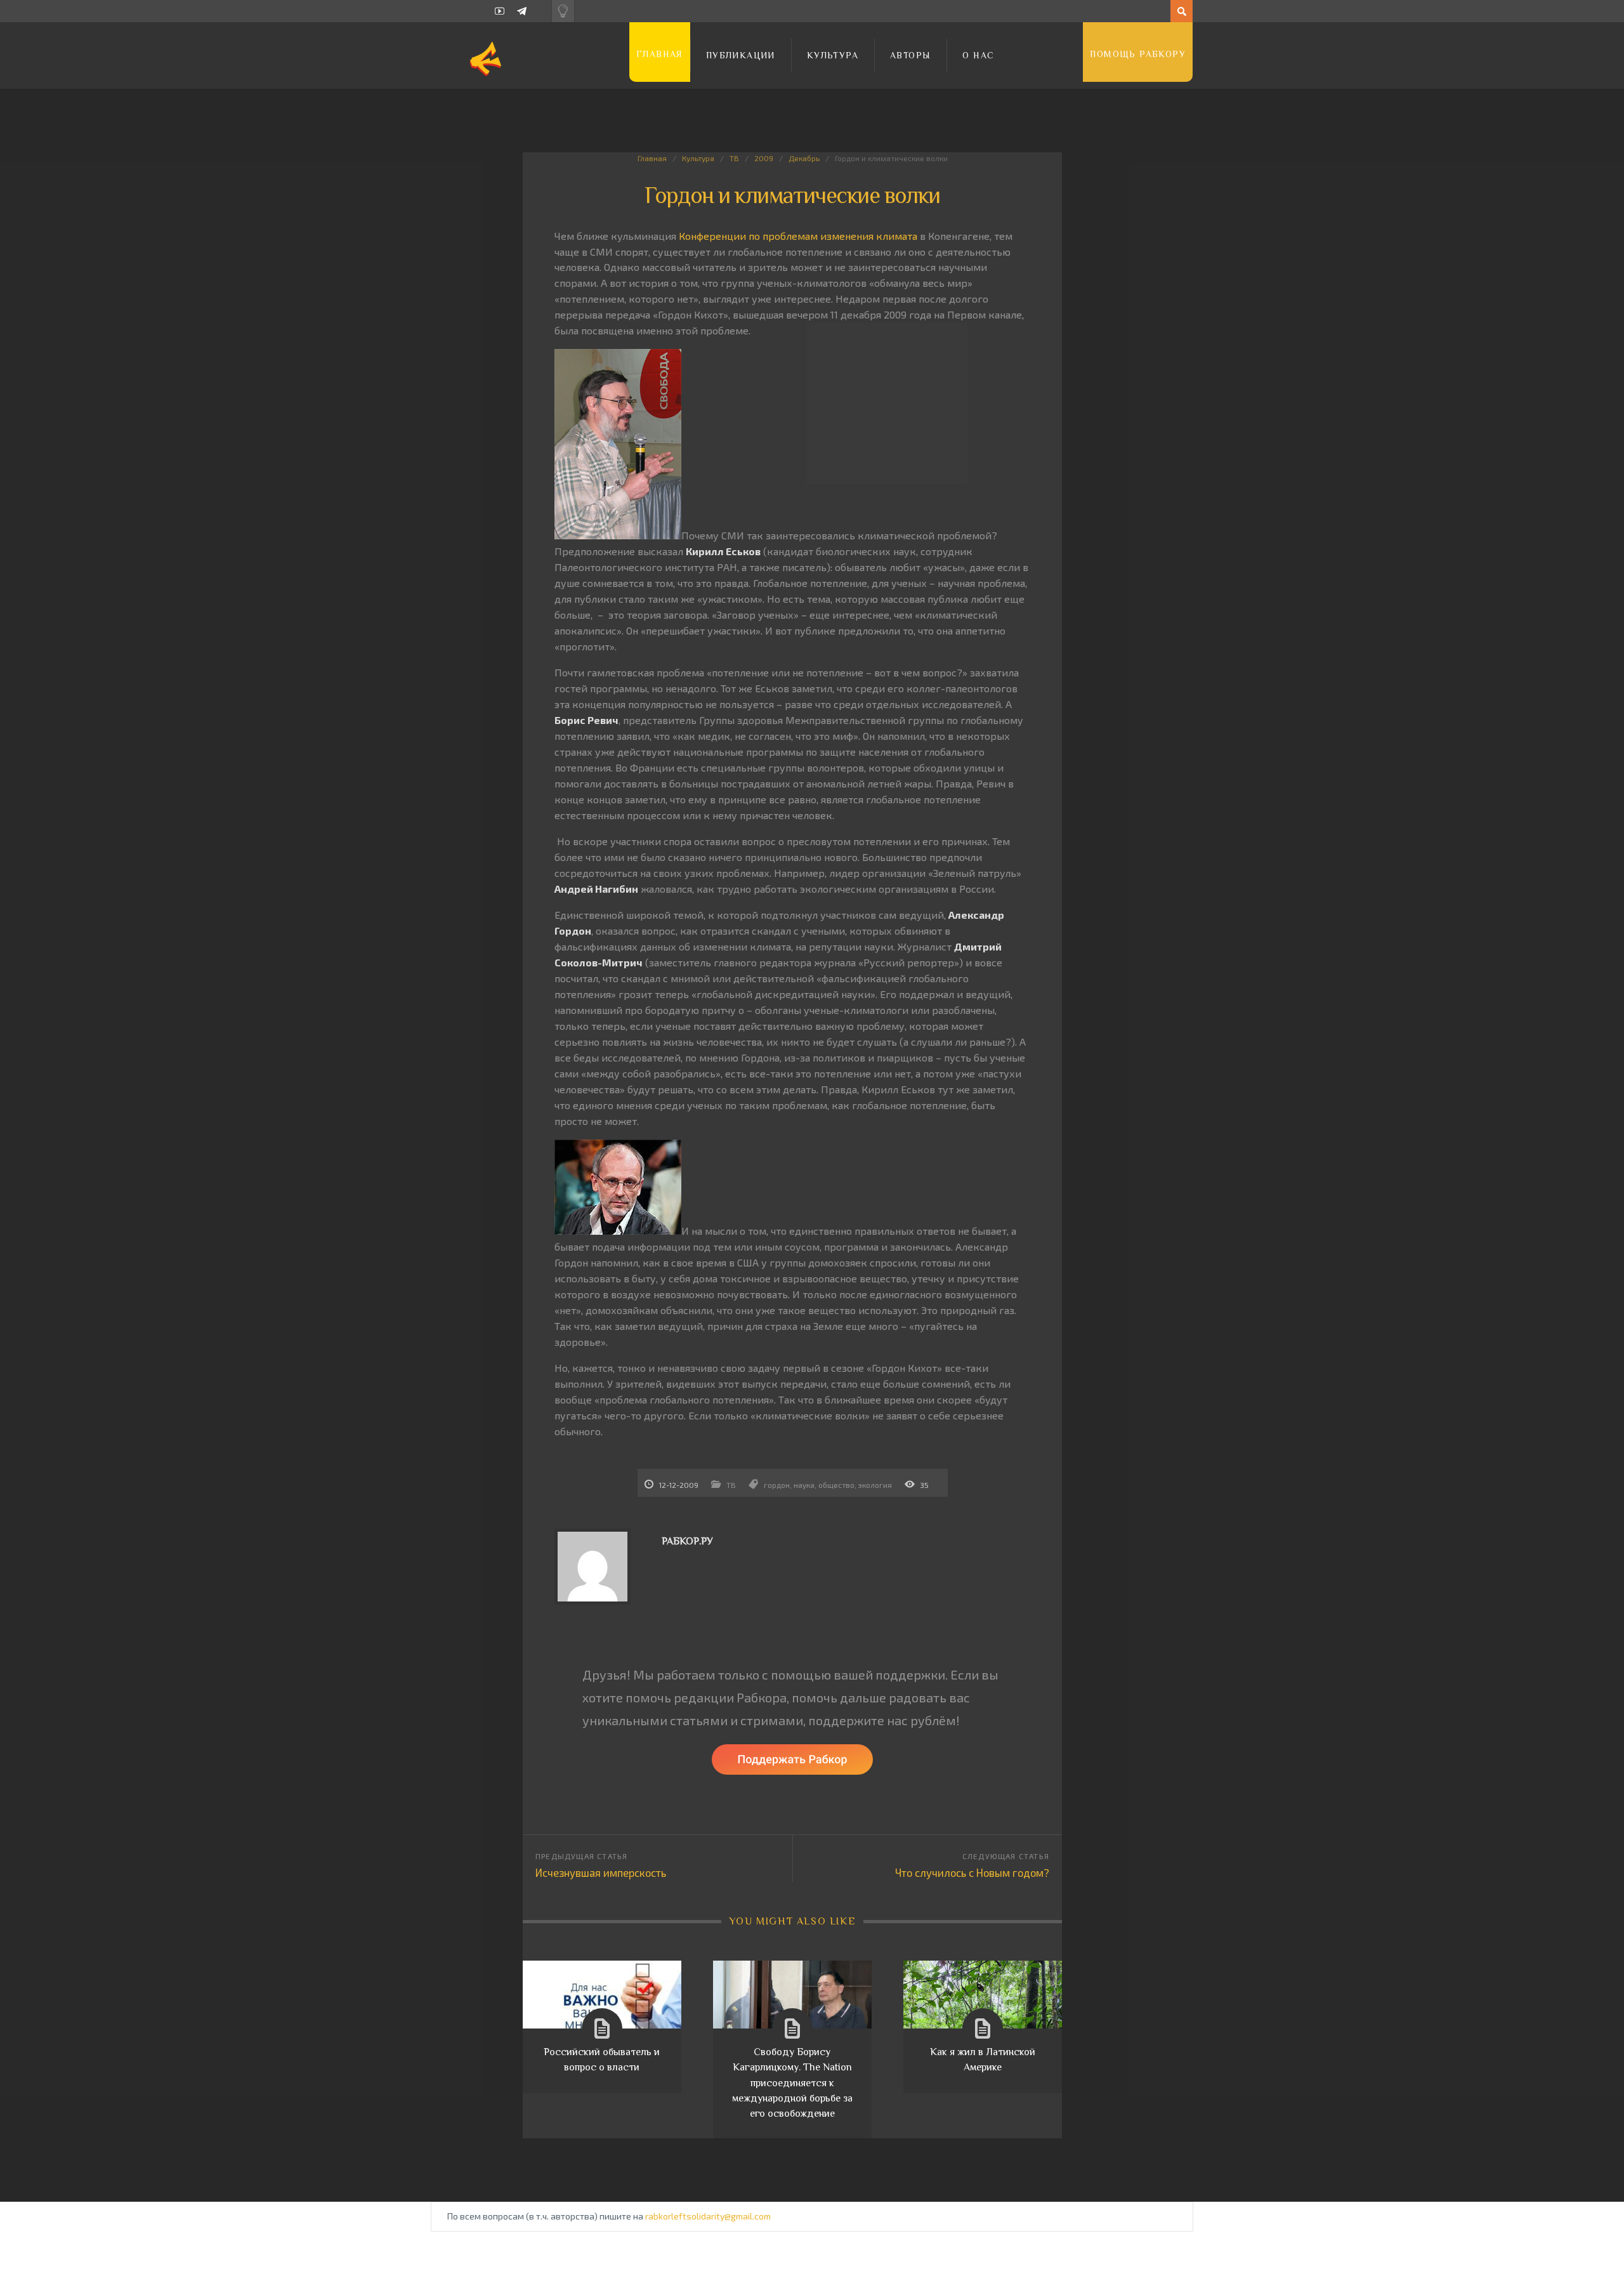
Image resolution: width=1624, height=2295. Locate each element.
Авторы (910, 55)
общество (836, 1485)
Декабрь (804, 158)
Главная (660, 54)
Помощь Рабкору (1138, 54)
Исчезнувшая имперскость (601, 1872)
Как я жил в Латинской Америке (983, 2060)
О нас (978, 55)
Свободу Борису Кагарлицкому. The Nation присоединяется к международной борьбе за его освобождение (792, 2083)
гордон (777, 1485)
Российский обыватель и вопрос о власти (602, 2060)
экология (875, 1485)
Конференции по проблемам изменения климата (798, 236)
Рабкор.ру (687, 1541)
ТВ (734, 158)
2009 (764, 158)
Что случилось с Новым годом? (972, 1872)
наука (804, 1485)
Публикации (741, 55)
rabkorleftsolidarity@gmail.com (708, 2216)
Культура (833, 55)
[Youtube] (500, 11)
